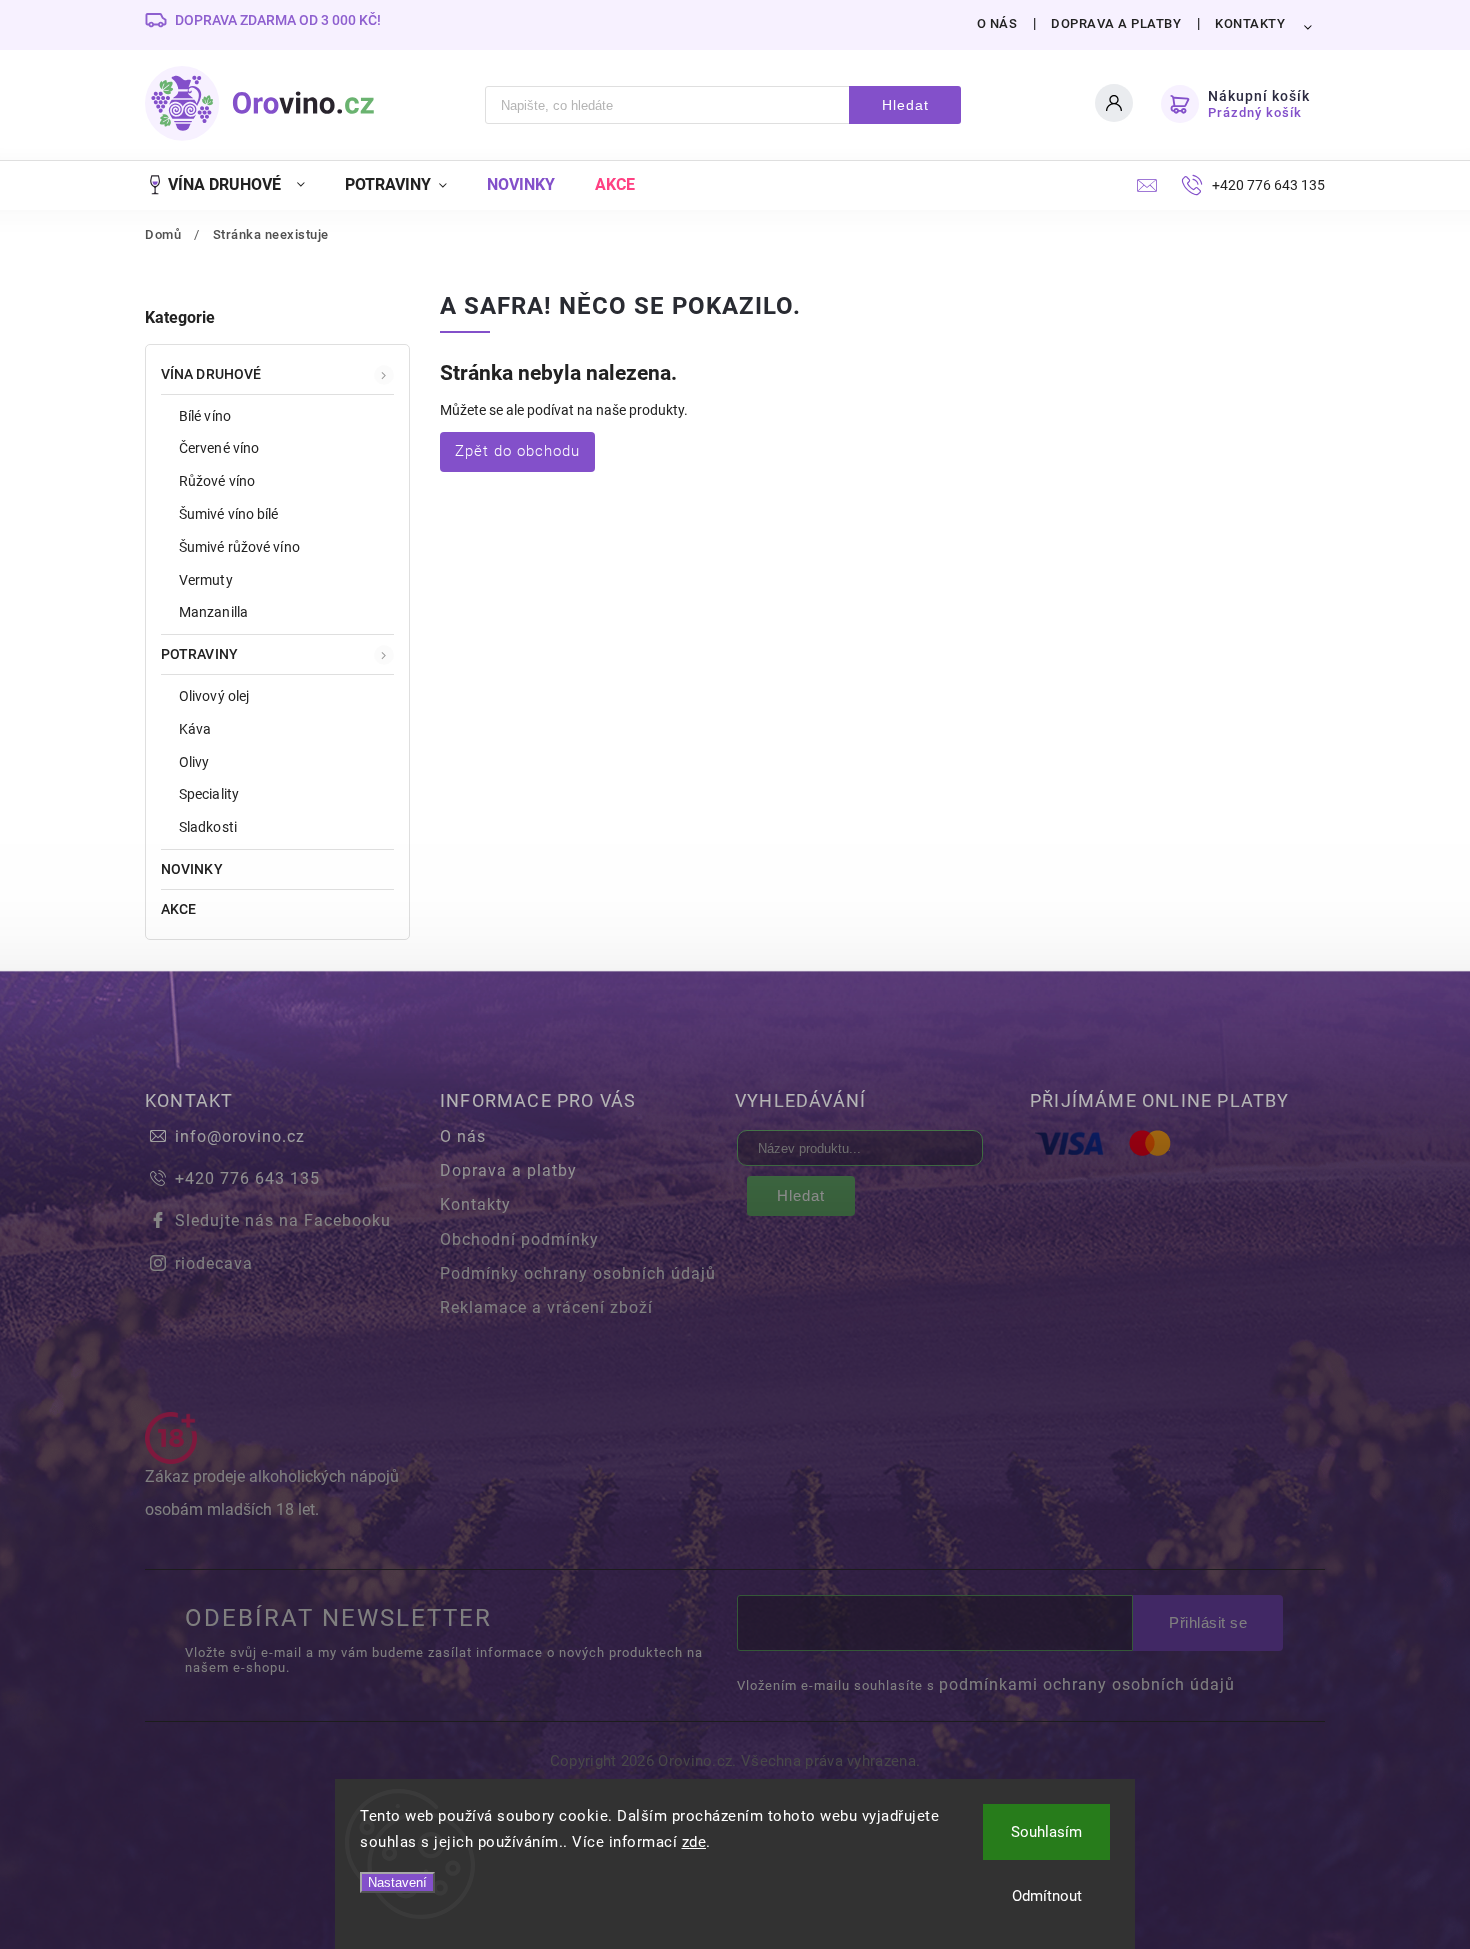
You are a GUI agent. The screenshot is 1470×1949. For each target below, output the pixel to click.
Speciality (209, 794)
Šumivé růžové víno (239, 547)
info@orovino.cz (240, 1136)
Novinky (192, 869)
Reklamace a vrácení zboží (546, 1307)
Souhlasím (1046, 1832)
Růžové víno (217, 481)
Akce (178, 909)
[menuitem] (235, 185)
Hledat (905, 105)
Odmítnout (1047, 1896)
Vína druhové (211, 374)
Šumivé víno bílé (229, 514)
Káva (195, 729)
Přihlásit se (1208, 1622)
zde (694, 1842)
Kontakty (1250, 23)
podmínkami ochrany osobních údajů (1087, 1684)
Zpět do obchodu (517, 451)
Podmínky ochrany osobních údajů (578, 1273)
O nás (997, 23)
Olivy (194, 762)
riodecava (214, 1263)
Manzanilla (213, 612)
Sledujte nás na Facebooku (283, 1220)
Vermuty (206, 580)
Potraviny (199, 654)
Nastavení (397, 1882)
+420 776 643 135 (247, 1178)
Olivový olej (214, 696)
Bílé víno (205, 416)
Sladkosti (208, 827)
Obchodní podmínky (519, 1239)
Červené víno (219, 448)
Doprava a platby (1116, 23)
